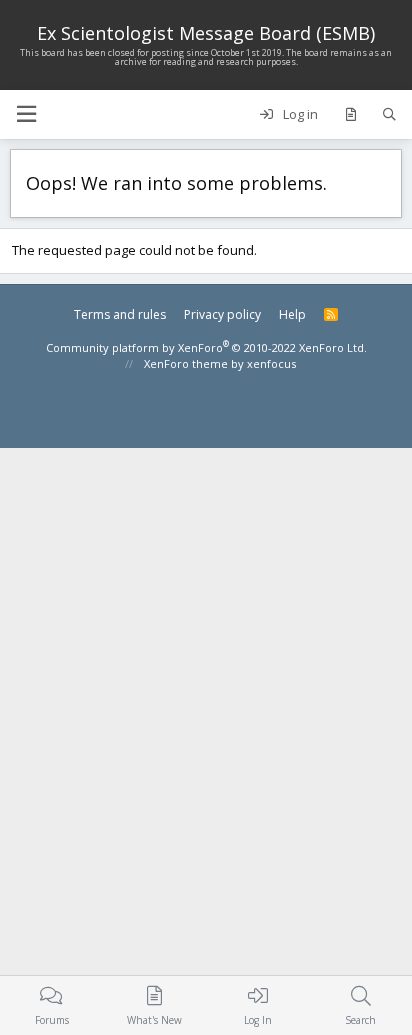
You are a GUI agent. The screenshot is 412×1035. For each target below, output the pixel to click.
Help (292, 314)
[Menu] (26, 114)
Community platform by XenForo (206, 347)
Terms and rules (120, 314)
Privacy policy (222, 314)
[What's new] (350, 115)
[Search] (389, 115)
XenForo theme (186, 363)
